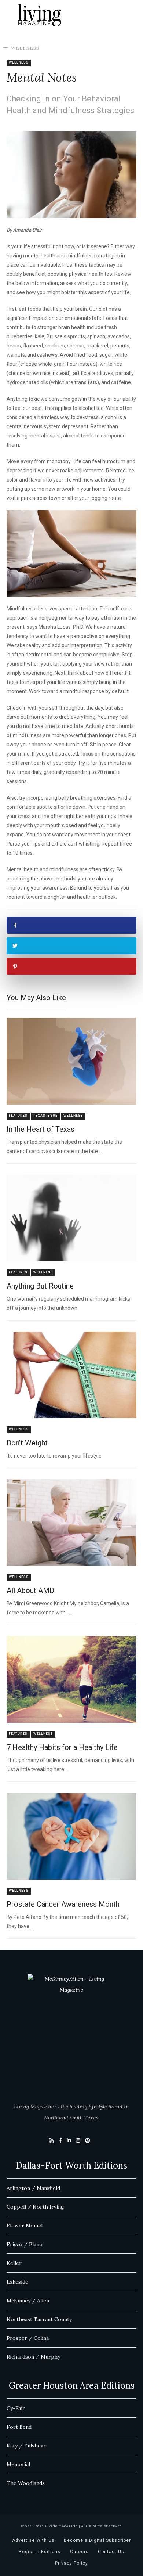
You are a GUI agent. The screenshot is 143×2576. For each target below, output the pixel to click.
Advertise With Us (33, 2540)
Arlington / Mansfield (33, 2188)
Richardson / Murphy (33, 2357)
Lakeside (17, 2282)
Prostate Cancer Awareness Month (63, 1904)
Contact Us (111, 2552)
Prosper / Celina (28, 2338)
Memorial (18, 2464)
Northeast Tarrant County (39, 2319)
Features (18, 1116)
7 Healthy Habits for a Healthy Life (62, 1747)
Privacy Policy (71, 2563)
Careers (79, 2552)
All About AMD (30, 1590)
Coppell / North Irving (35, 2207)
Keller (14, 2263)
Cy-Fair (16, 2408)
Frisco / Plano (25, 2244)
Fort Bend (19, 2427)
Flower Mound (25, 2226)
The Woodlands (26, 2483)
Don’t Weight (27, 1443)
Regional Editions (40, 2552)
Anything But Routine (40, 1286)
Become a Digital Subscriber (97, 2540)
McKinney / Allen (28, 2301)
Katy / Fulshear (26, 2446)
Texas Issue (45, 1116)
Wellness (25, 48)
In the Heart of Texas (41, 1129)
